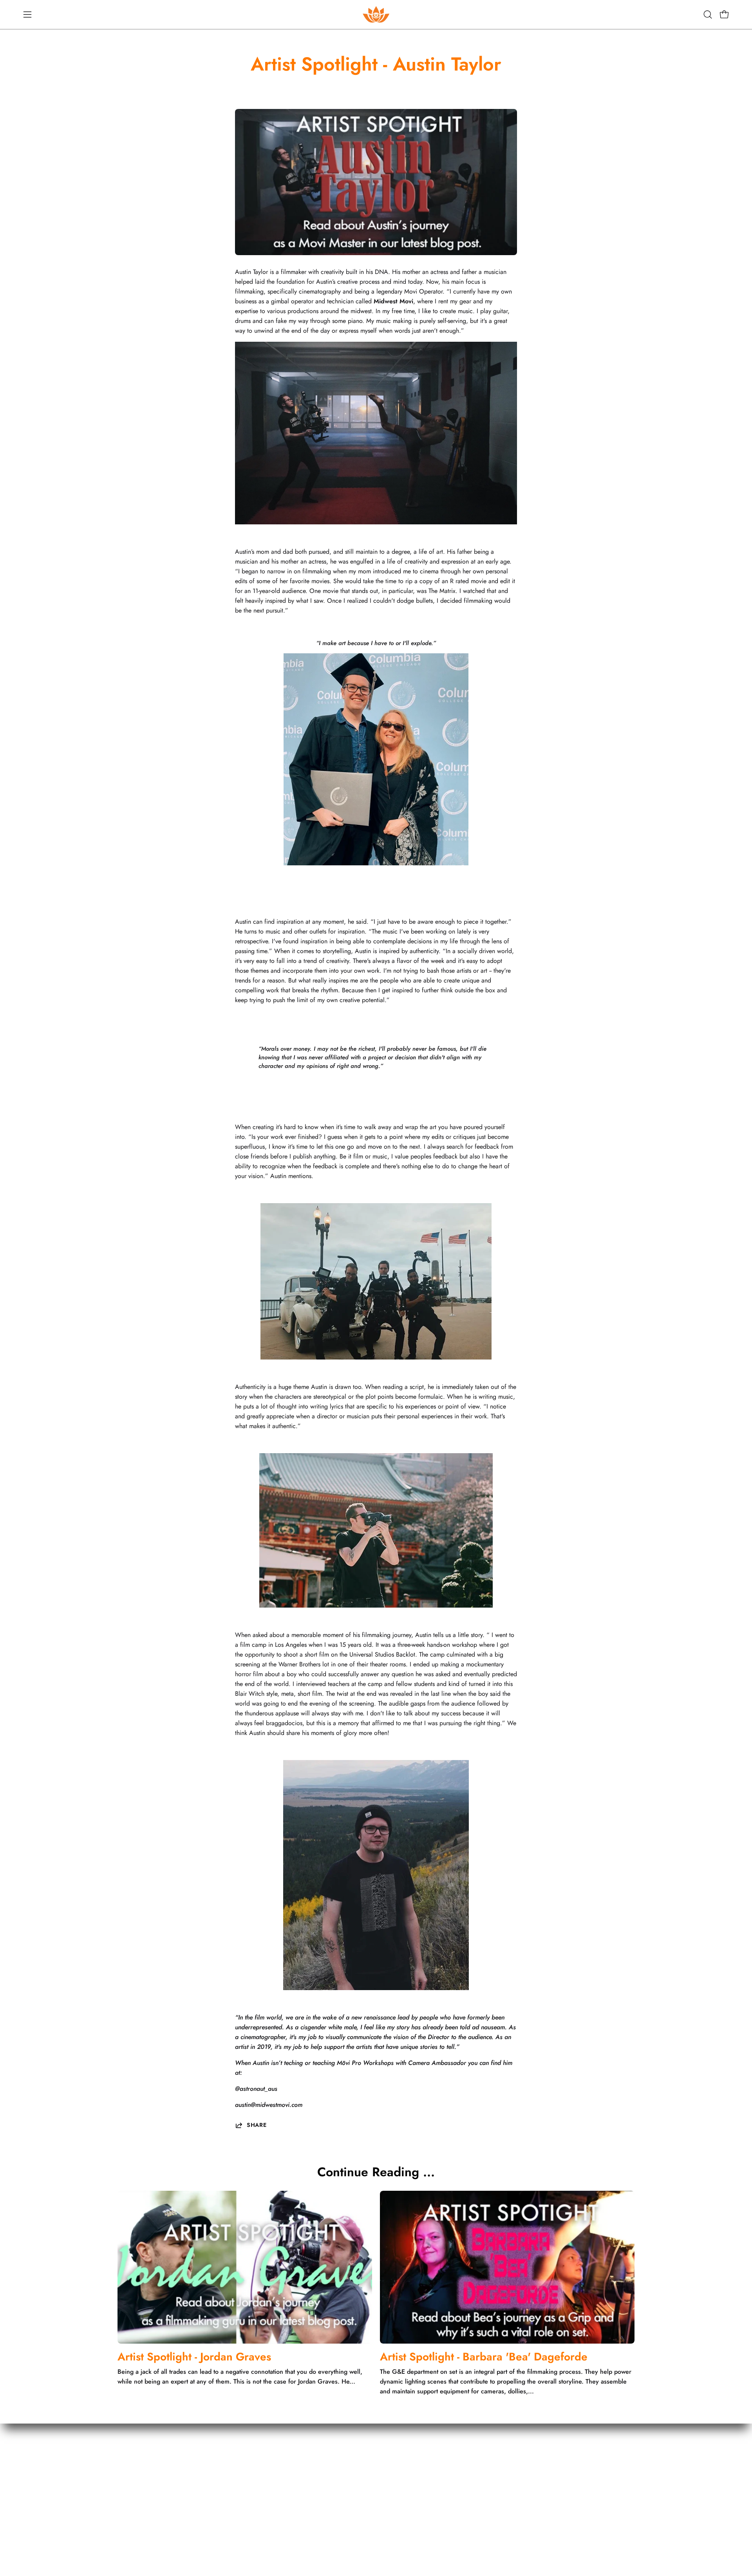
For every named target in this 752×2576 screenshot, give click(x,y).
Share (257, 2125)
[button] (708, 15)
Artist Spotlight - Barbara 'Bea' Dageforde (484, 2357)
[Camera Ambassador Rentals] (376, 15)
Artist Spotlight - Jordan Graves (194, 2357)
